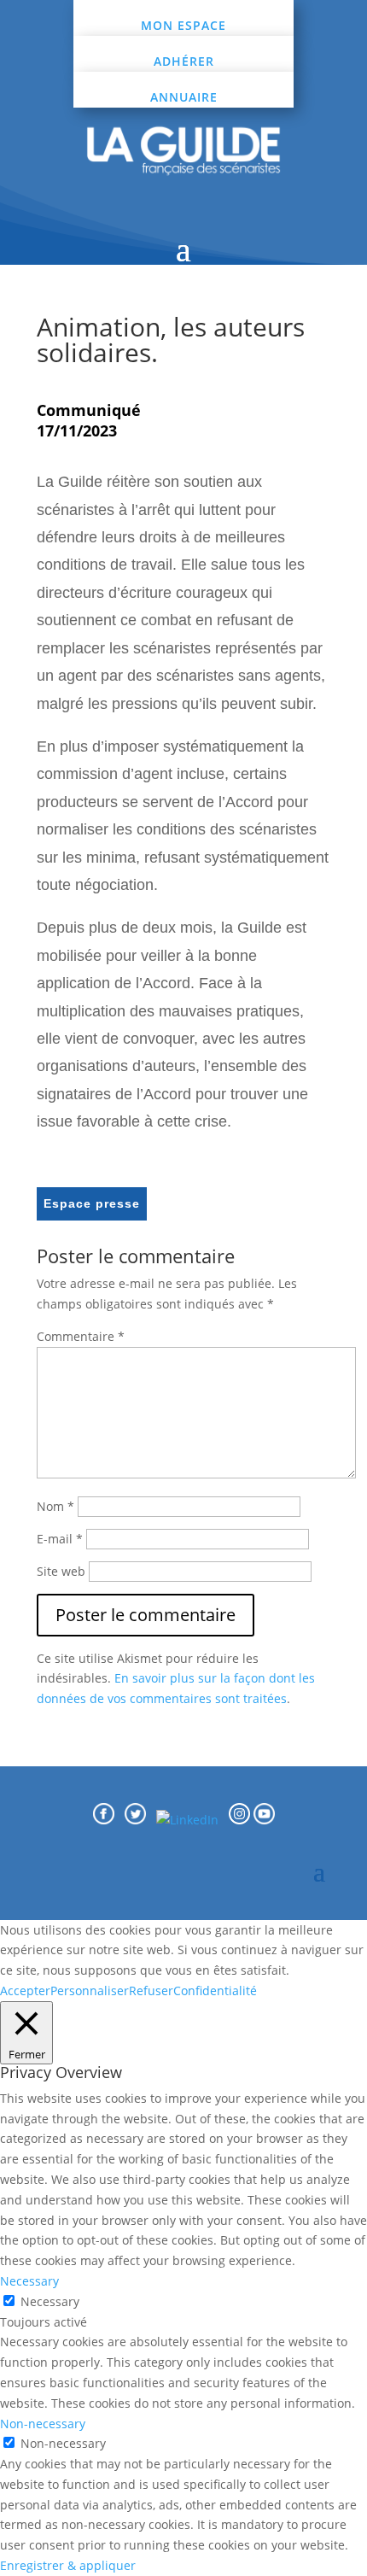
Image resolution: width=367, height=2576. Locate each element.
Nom (55, 1506)
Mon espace (183, 25)
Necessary (50, 2301)
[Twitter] (140, 1820)
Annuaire (184, 97)
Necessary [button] (29, 2281)
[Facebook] (104, 1820)
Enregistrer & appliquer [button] (68, 2565)
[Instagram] (241, 1820)
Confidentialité (215, 1991)
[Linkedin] (192, 1820)
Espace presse (92, 1203)
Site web (61, 1571)
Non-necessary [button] (43, 2424)
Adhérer (184, 61)
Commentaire (81, 1336)
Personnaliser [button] (90, 1991)
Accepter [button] (25, 1991)
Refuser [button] (151, 1991)
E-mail (60, 1539)
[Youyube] (264, 1820)
